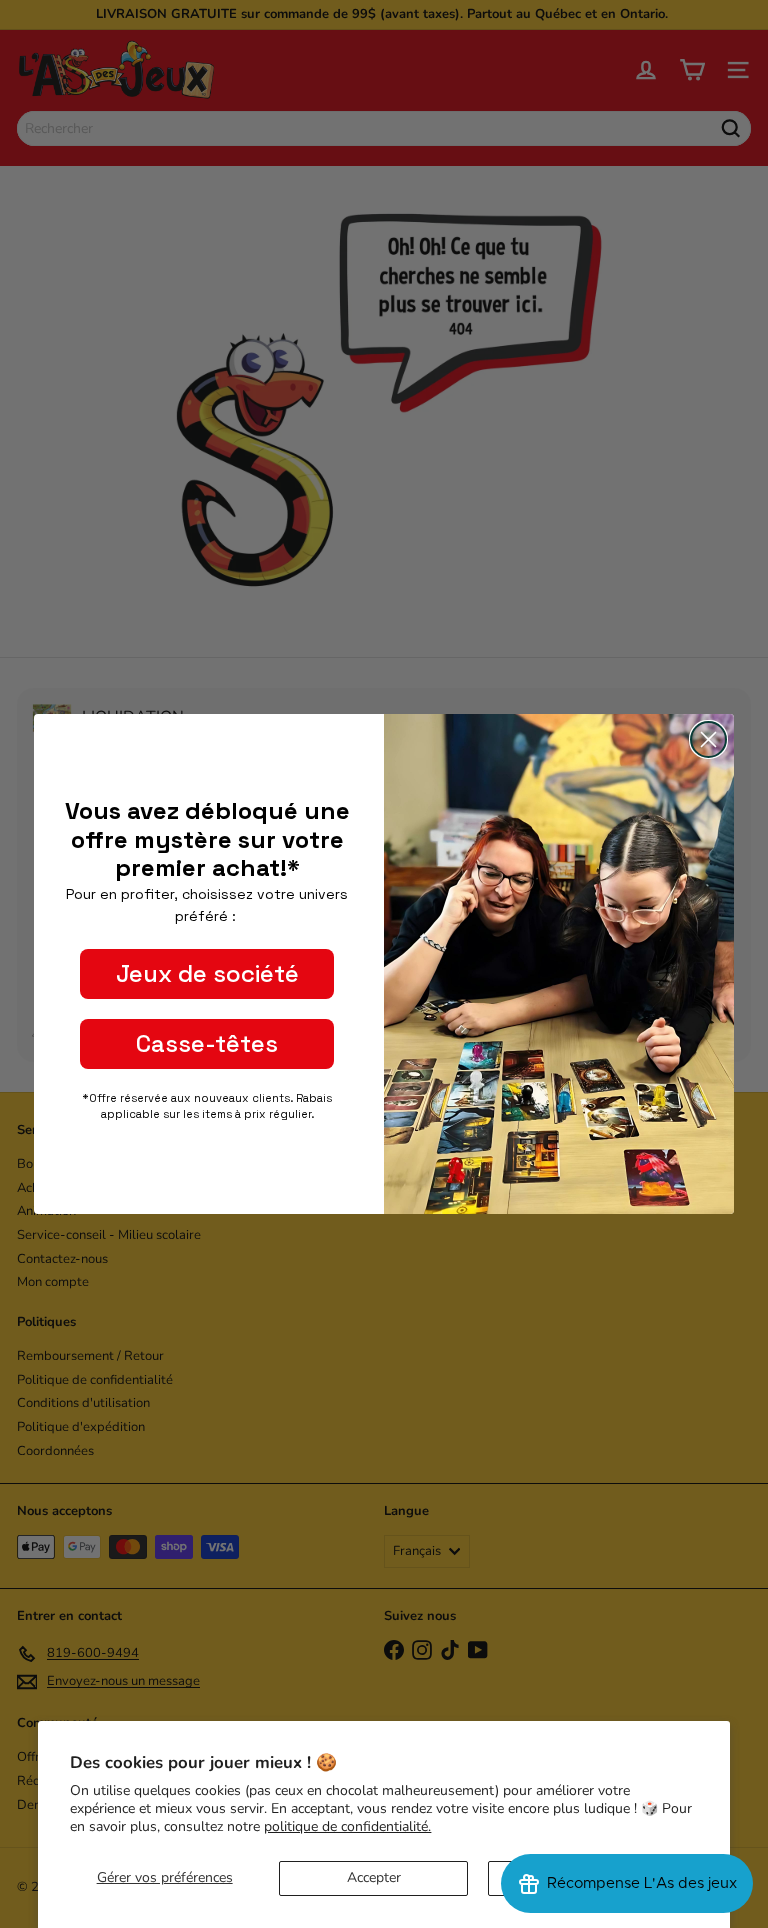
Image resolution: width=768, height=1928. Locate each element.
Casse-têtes (207, 1043)
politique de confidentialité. (347, 1826)
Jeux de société (207, 973)
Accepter (374, 1877)
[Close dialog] (708, 739)
